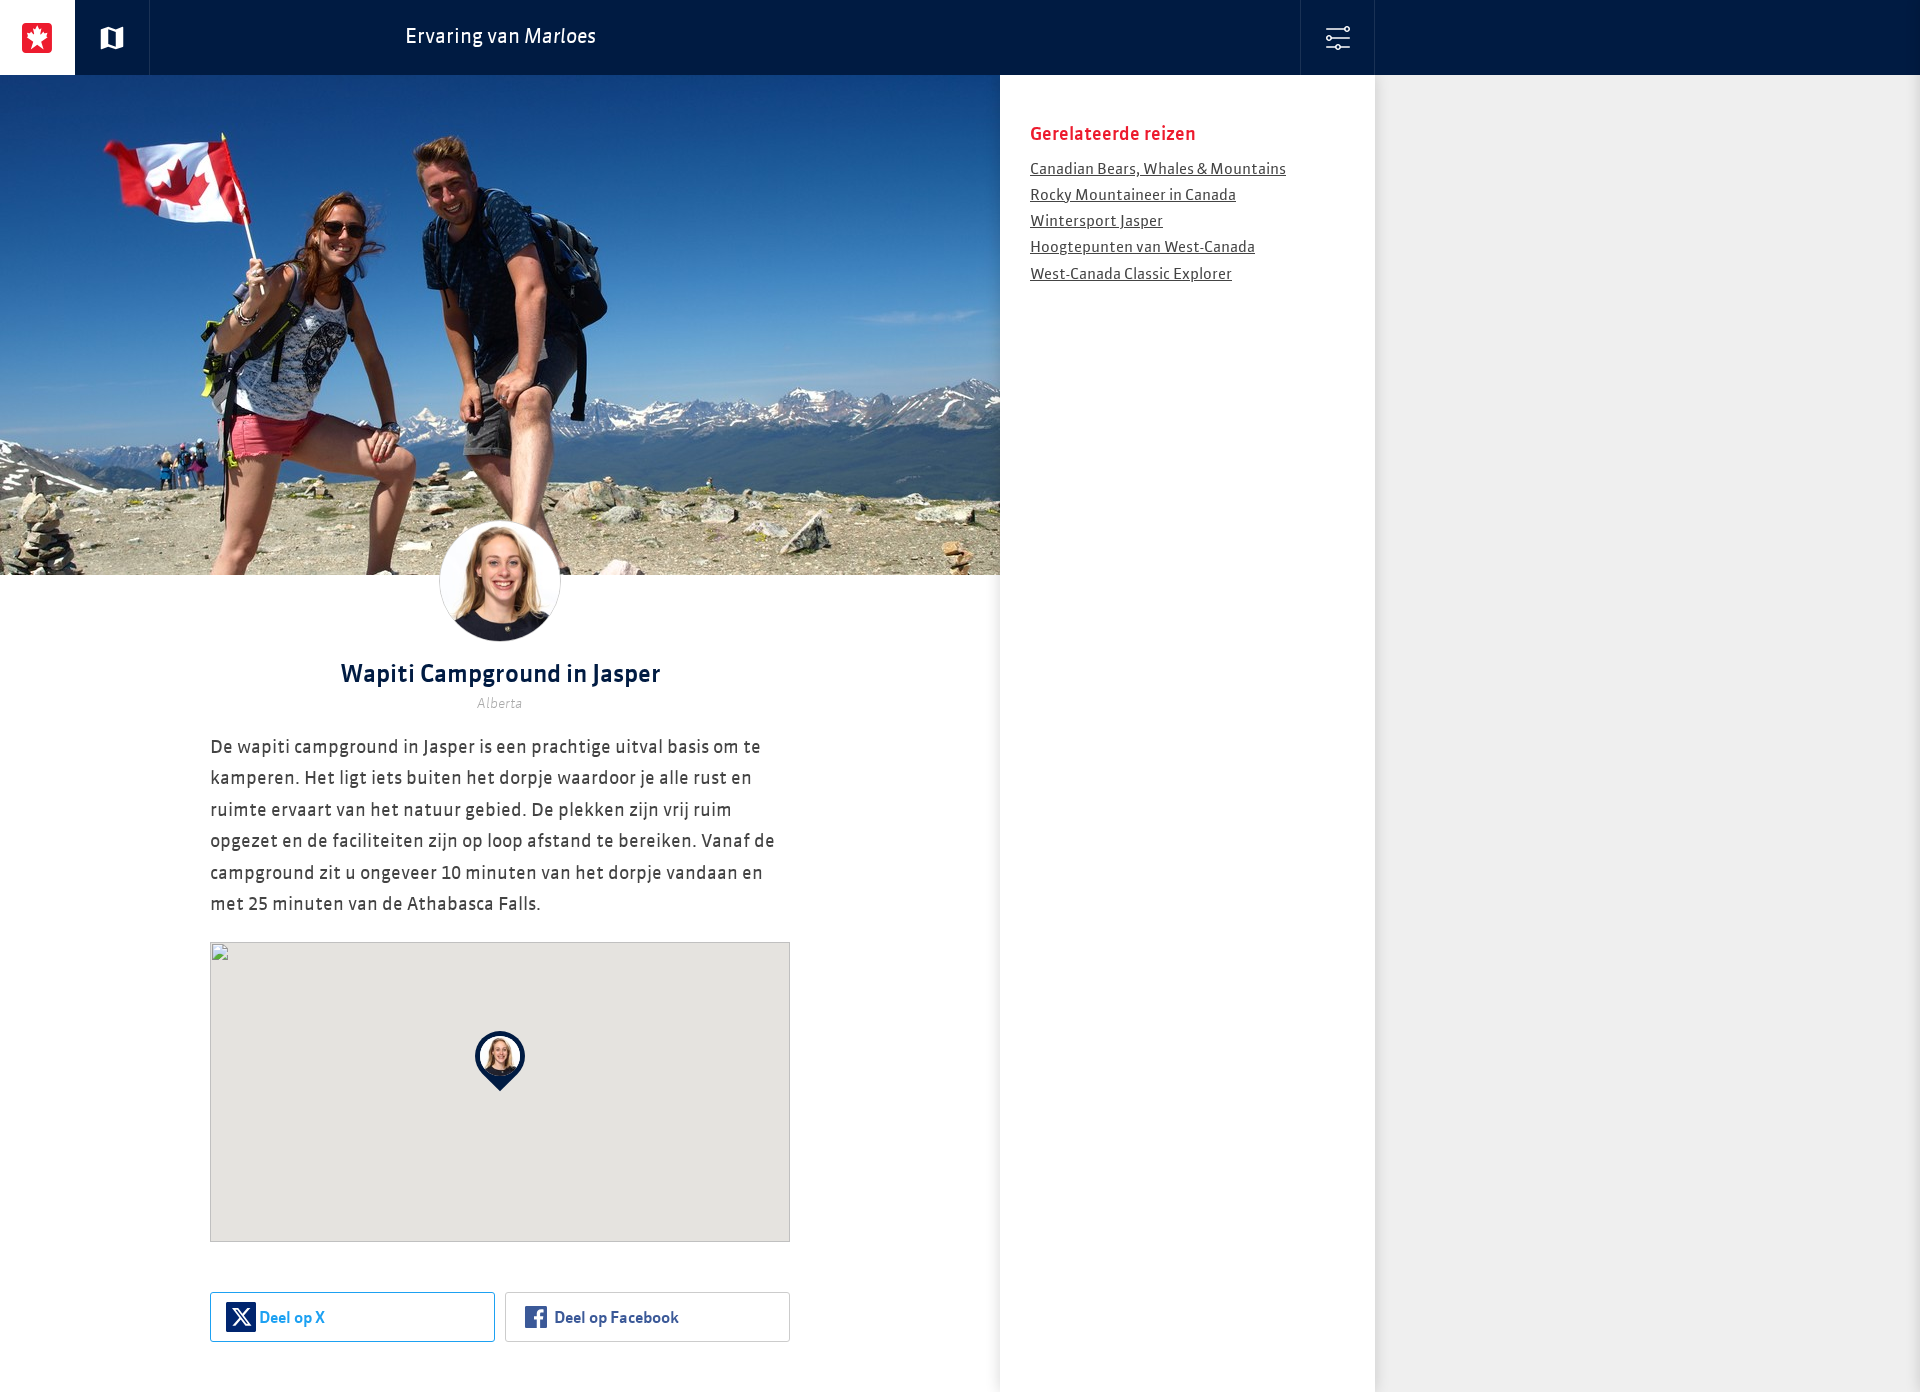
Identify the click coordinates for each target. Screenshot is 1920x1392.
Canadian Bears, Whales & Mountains (1158, 169)
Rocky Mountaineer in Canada (1133, 195)
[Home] (37, 37)
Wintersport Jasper (1096, 221)
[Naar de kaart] (112, 37)
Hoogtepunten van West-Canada (1142, 247)
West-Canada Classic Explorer (1131, 274)
